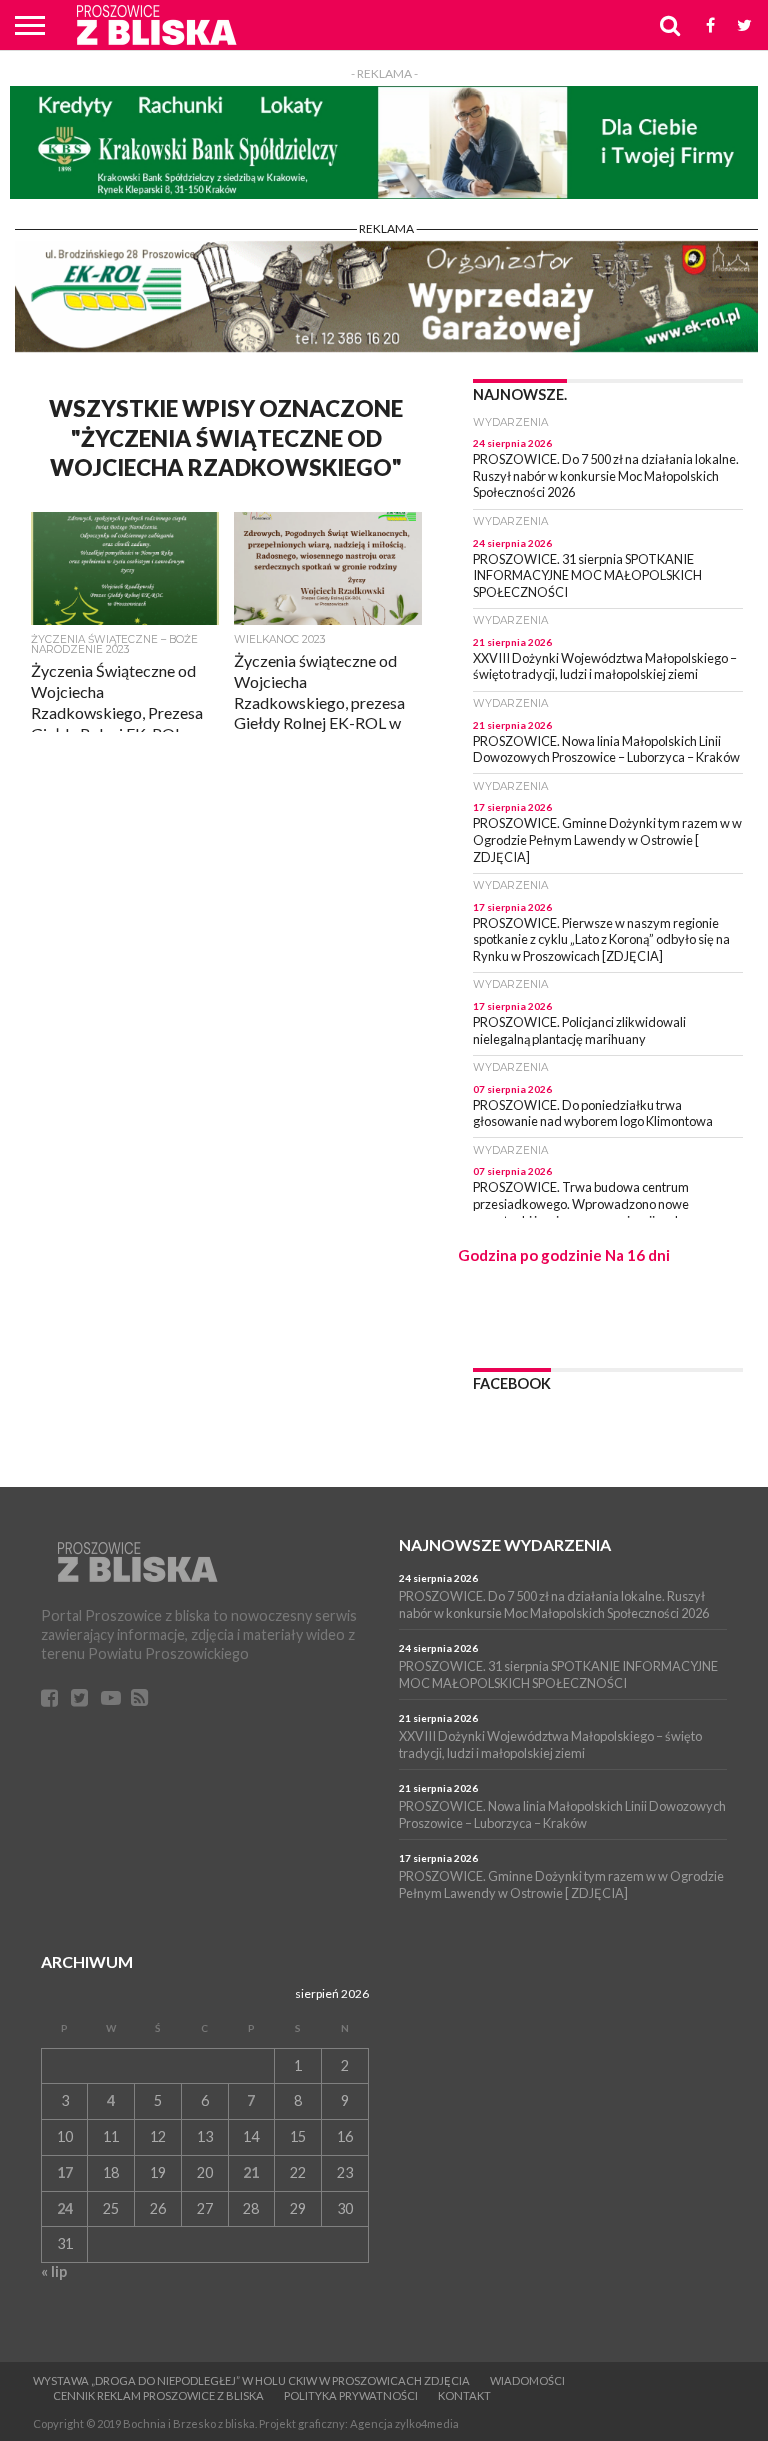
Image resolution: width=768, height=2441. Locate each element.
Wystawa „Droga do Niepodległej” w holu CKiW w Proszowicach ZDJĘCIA (251, 2380)
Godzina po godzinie (530, 1255)
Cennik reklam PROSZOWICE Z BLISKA (158, 2395)
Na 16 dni (637, 1255)
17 (65, 2172)
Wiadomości (527, 2380)
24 (65, 2208)
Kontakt (464, 2395)
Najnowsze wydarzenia (505, 1544)
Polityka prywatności (351, 2395)
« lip (54, 2271)
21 (251, 2172)
